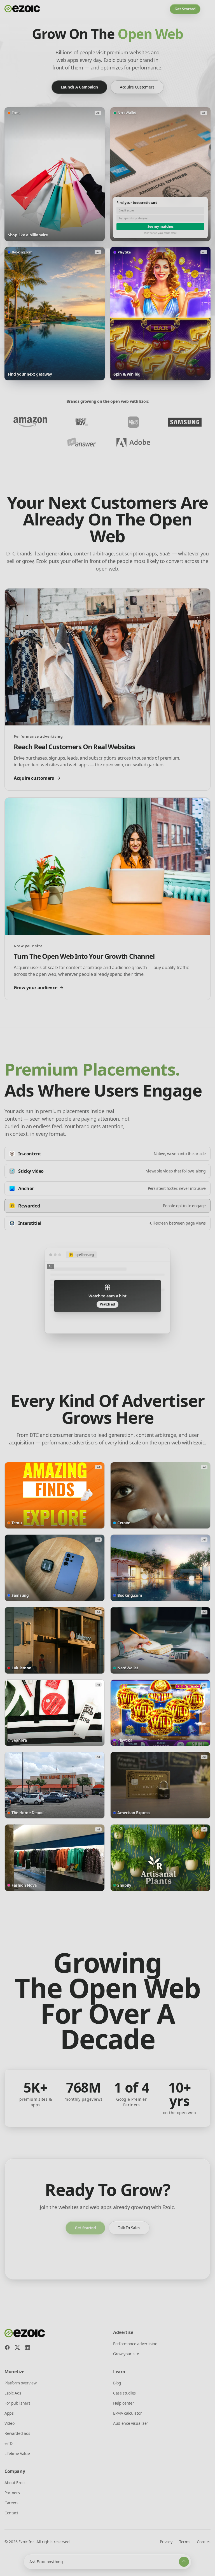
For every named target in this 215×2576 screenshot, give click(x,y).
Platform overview (21, 2383)
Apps (9, 2413)
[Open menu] (207, 9)
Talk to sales (129, 2228)
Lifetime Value (17, 2453)
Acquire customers (137, 87)
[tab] (107, 1154)
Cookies (204, 2542)
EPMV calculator (127, 2413)
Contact (11, 2513)
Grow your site (126, 2354)
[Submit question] (184, 2562)
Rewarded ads (17, 2433)
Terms (185, 2542)
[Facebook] (7, 2347)
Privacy (166, 2542)
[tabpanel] (107, 1291)
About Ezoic (15, 2483)
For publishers (17, 2403)
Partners (12, 2493)
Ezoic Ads (13, 2393)
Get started (185, 9)
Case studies (124, 2393)
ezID (9, 2443)
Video (9, 2423)
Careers (11, 2503)
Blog (117, 2383)
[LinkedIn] (27, 2347)
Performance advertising (135, 2344)
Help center (123, 2403)
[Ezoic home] (22, 9)
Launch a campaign (79, 87)
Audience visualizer (131, 2423)
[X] (17, 2347)
